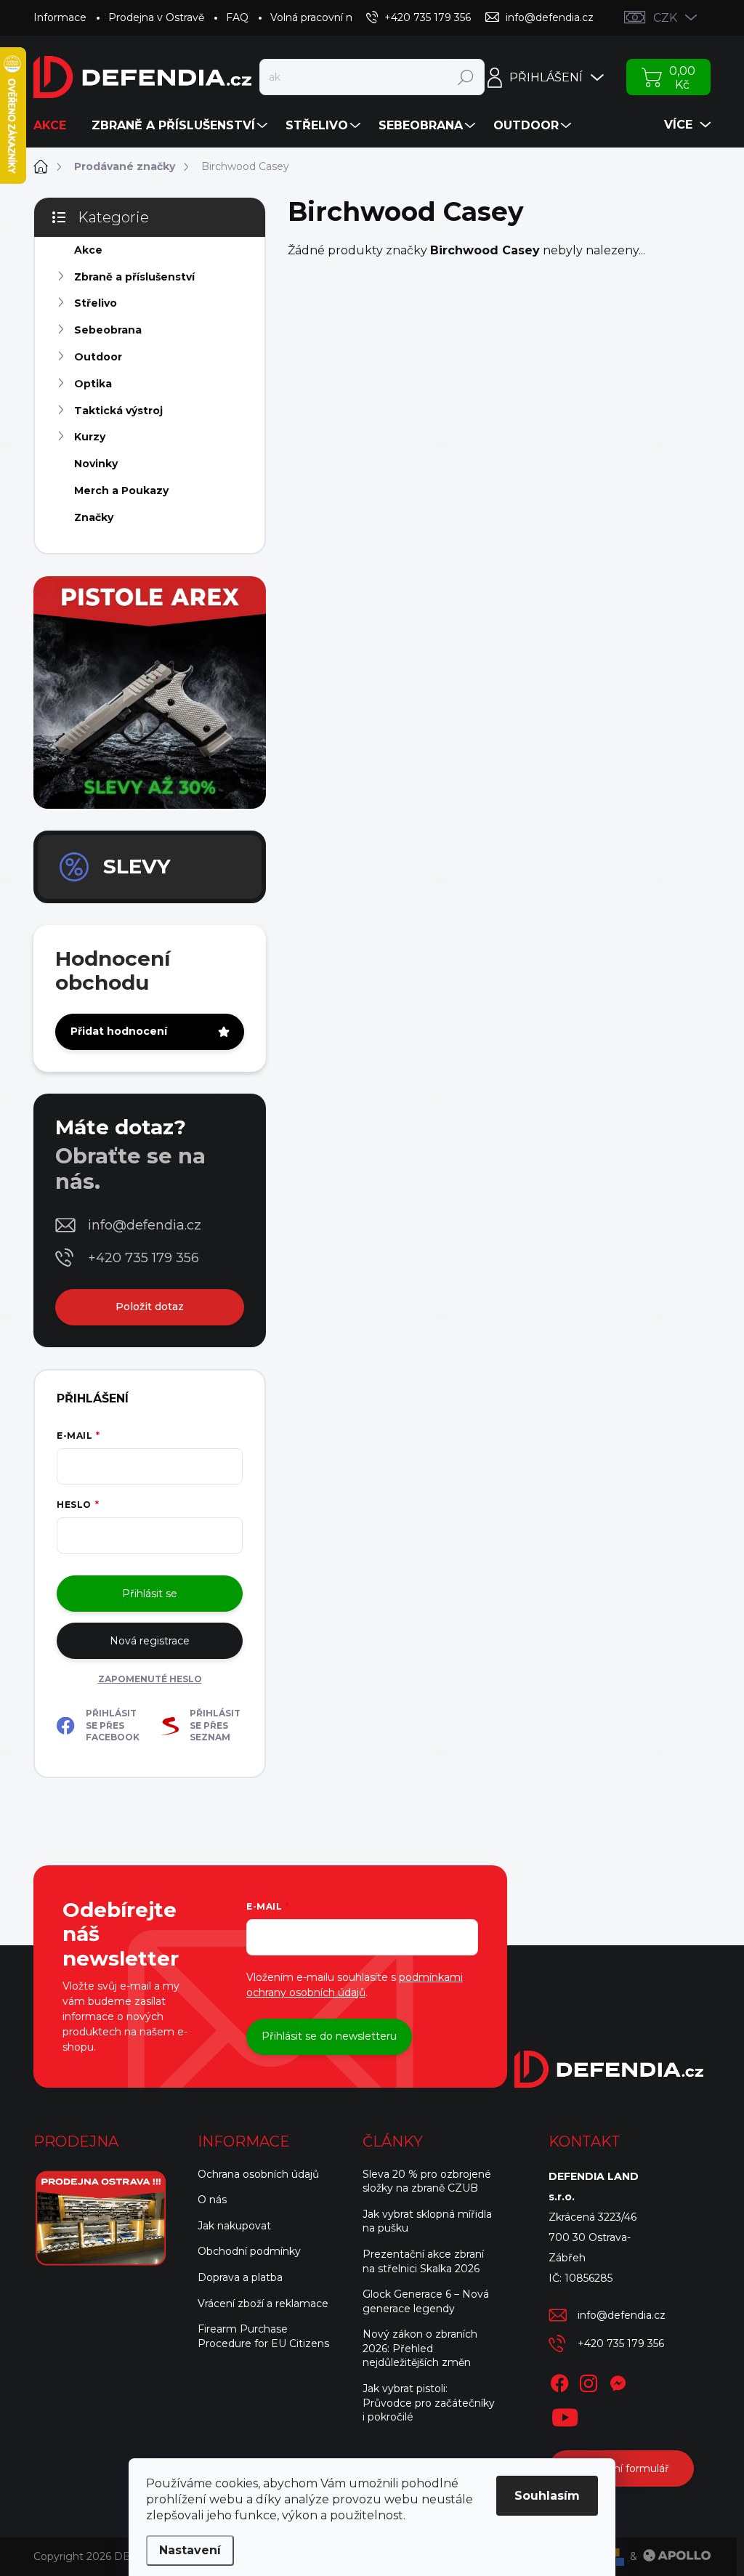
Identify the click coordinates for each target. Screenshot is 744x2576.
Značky (94, 517)
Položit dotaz (150, 1307)
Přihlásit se (150, 1594)
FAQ (237, 17)
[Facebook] (559, 2381)
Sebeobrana (108, 330)
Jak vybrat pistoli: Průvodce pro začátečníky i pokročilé (429, 2403)
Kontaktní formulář (621, 2468)
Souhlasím (547, 2496)
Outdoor (98, 357)
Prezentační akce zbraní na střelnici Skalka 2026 (423, 2261)
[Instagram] (589, 2381)
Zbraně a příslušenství (134, 277)
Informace (60, 17)
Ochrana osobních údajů (258, 2174)
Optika (93, 384)
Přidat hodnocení (119, 1031)
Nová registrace (150, 1641)
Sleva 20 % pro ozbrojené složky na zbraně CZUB (427, 2181)
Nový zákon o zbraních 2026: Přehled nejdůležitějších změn (420, 2348)
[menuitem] (55, 126)
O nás (212, 2200)
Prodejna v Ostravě (156, 17)
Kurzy (90, 437)
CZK (665, 18)
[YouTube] (565, 2415)
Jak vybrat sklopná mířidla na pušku (427, 2221)
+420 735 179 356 (143, 1258)
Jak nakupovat (234, 2226)
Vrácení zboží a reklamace (263, 2304)
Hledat (466, 77)
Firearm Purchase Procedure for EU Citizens (263, 2336)
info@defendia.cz (145, 1225)
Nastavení (190, 2550)
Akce (88, 250)
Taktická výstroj (118, 411)
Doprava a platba (240, 2277)
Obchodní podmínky (249, 2251)
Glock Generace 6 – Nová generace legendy (426, 2301)
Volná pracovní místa (322, 17)
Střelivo (96, 303)
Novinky (96, 464)
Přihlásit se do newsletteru (329, 2036)
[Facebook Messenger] (618, 2381)
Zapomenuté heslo (150, 1679)
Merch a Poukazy (121, 490)
